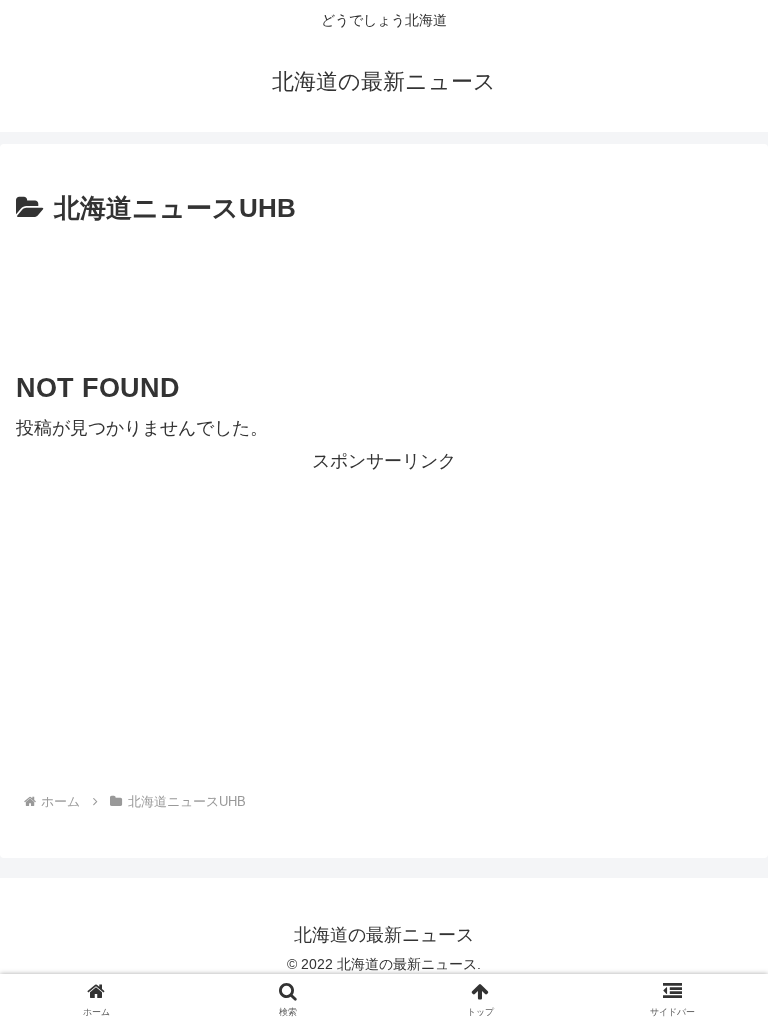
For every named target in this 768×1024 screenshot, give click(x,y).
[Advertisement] (384, 286)
